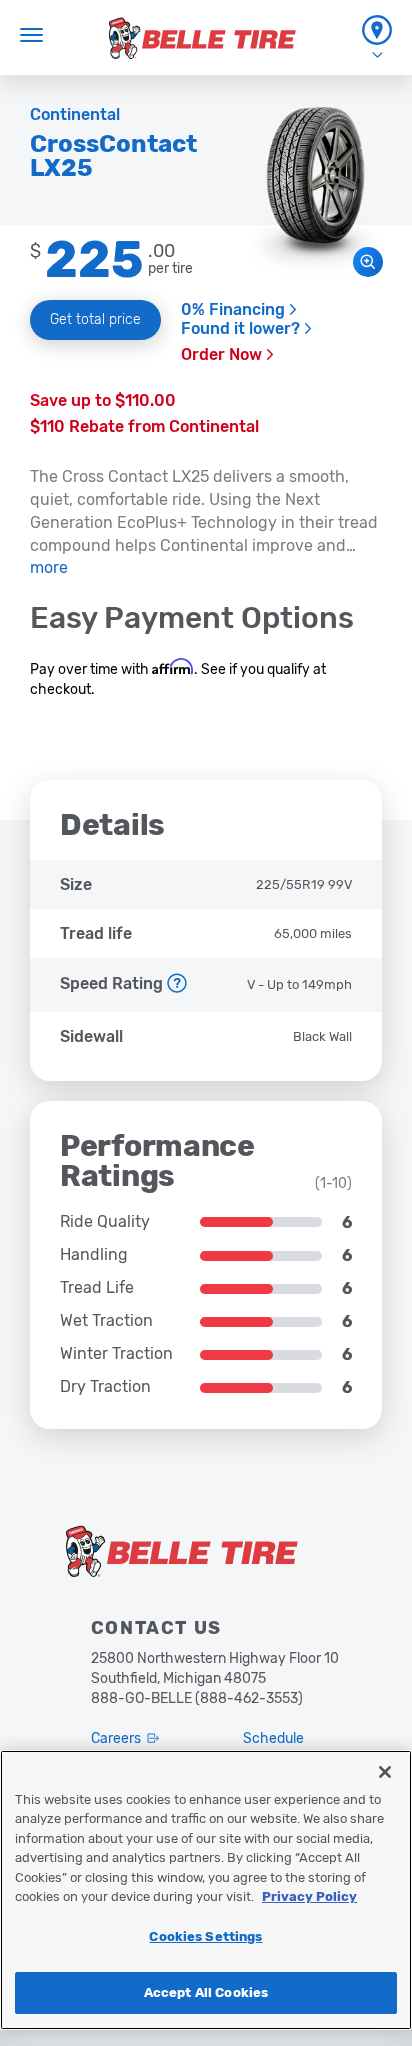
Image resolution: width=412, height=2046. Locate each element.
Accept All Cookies (206, 1992)
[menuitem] (377, 37)
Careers (116, 1738)
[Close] (385, 1772)
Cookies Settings (205, 1936)
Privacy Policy (309, 1896)
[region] (206, 1890)
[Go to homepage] (202, 38)
